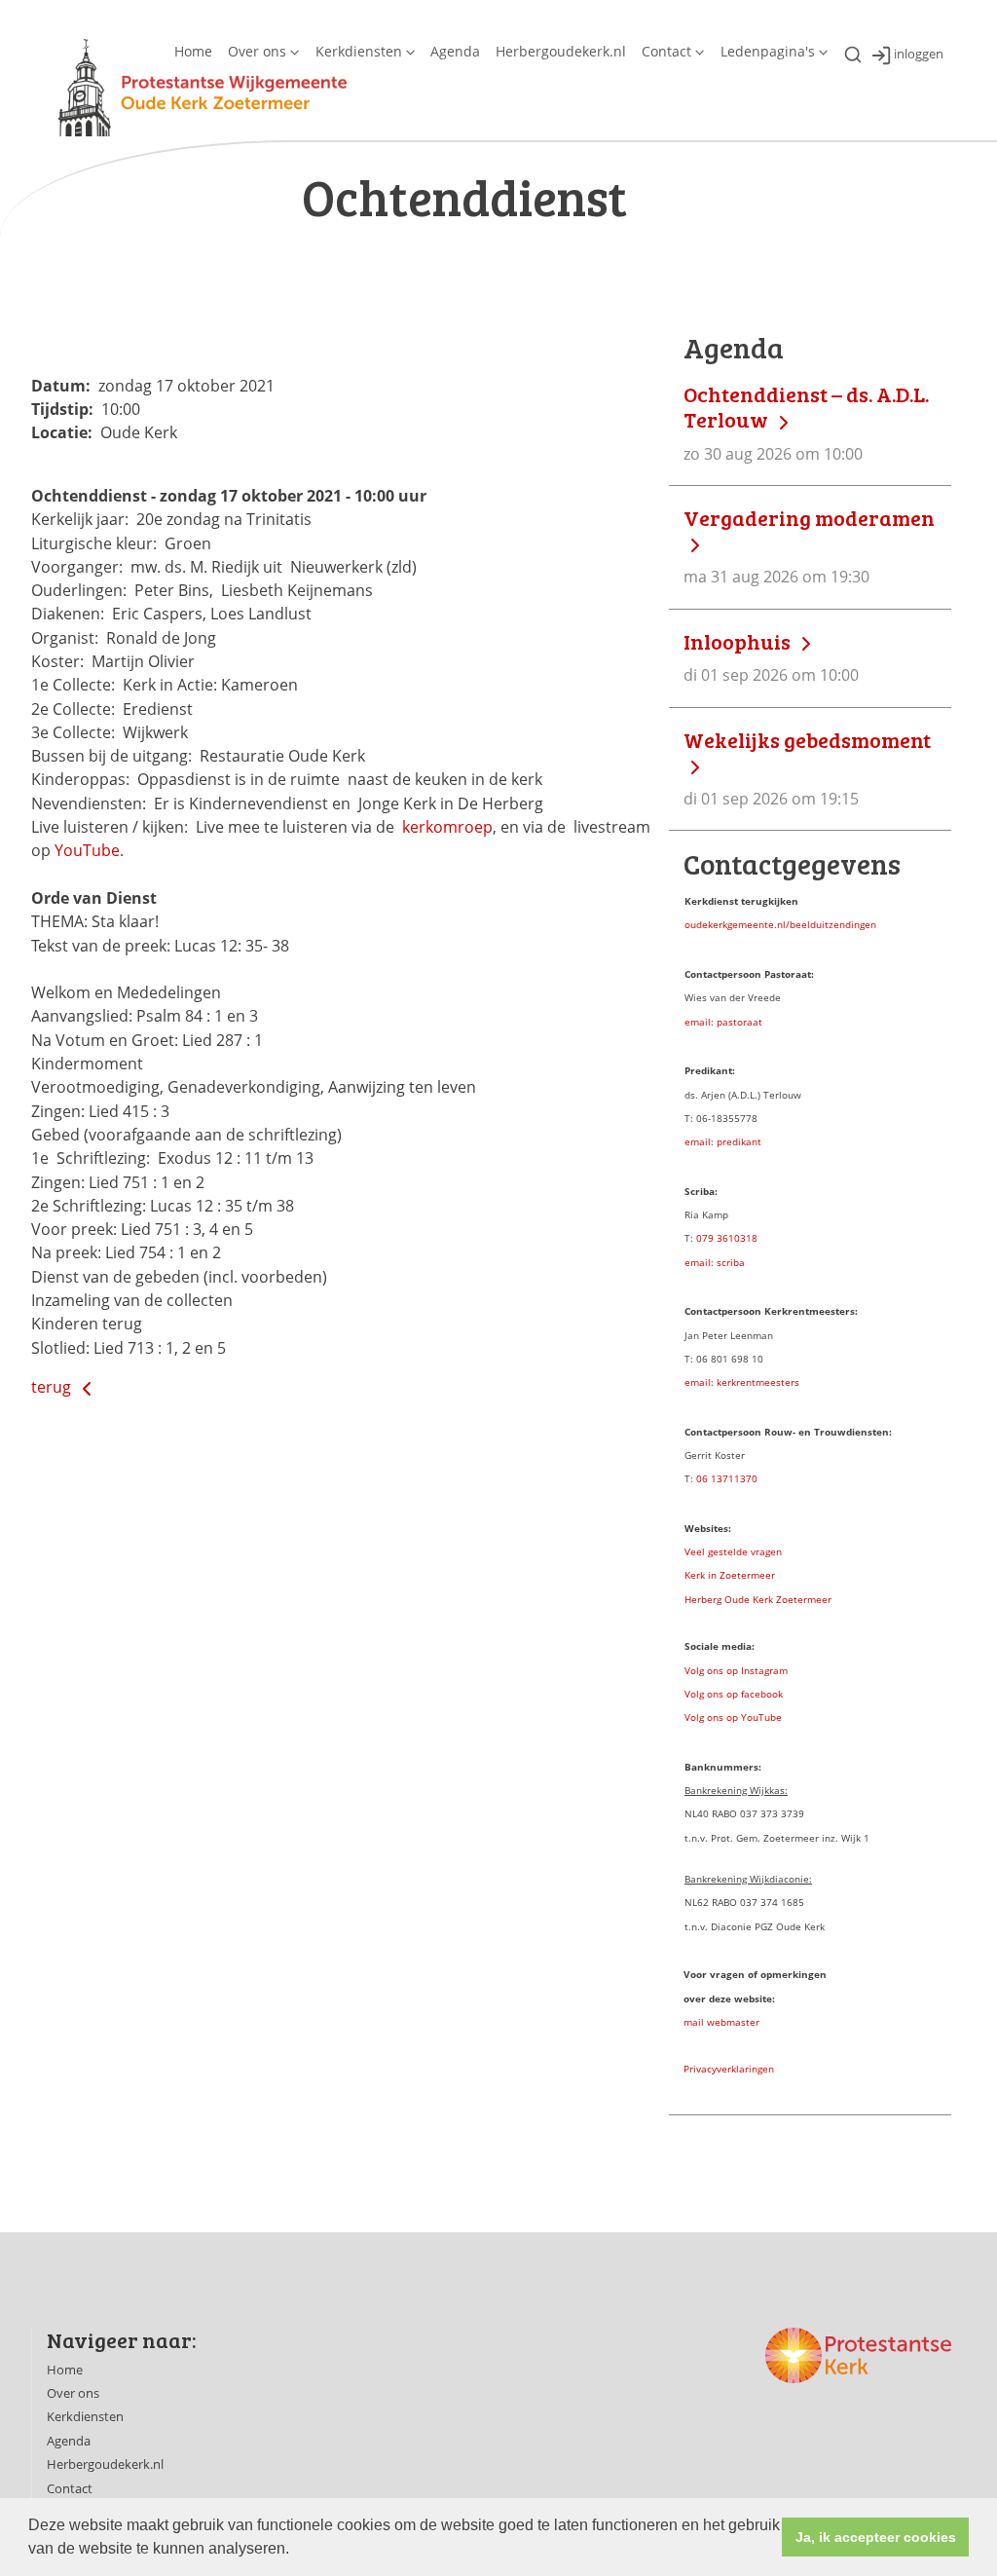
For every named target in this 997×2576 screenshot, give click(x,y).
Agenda (455, 51)
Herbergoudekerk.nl (561, 51)
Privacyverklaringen (729, 2069)
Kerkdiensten (359, 51)
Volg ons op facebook (734, 1694)
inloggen (919, 55)
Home (193, 51)
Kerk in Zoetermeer (730, 1575)
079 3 (709, 1238)
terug (53, 1387)
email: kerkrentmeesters (742, 1382)
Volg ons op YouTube (733, 1717)
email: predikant (723, 1141)
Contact (666, 51)
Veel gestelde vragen (733, 1551)
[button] (296, 2551)
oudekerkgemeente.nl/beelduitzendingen (780, 924)
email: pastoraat (723, 1022)
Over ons (257, 51)
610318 (740, 1238)
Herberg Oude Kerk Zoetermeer (758, 1599)
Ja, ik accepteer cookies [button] (876, 2537)
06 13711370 (727, 1478)
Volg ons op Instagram (736, 1670)
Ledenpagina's (768, 51)
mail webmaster (721, 2022)
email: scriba (715, 1262)
